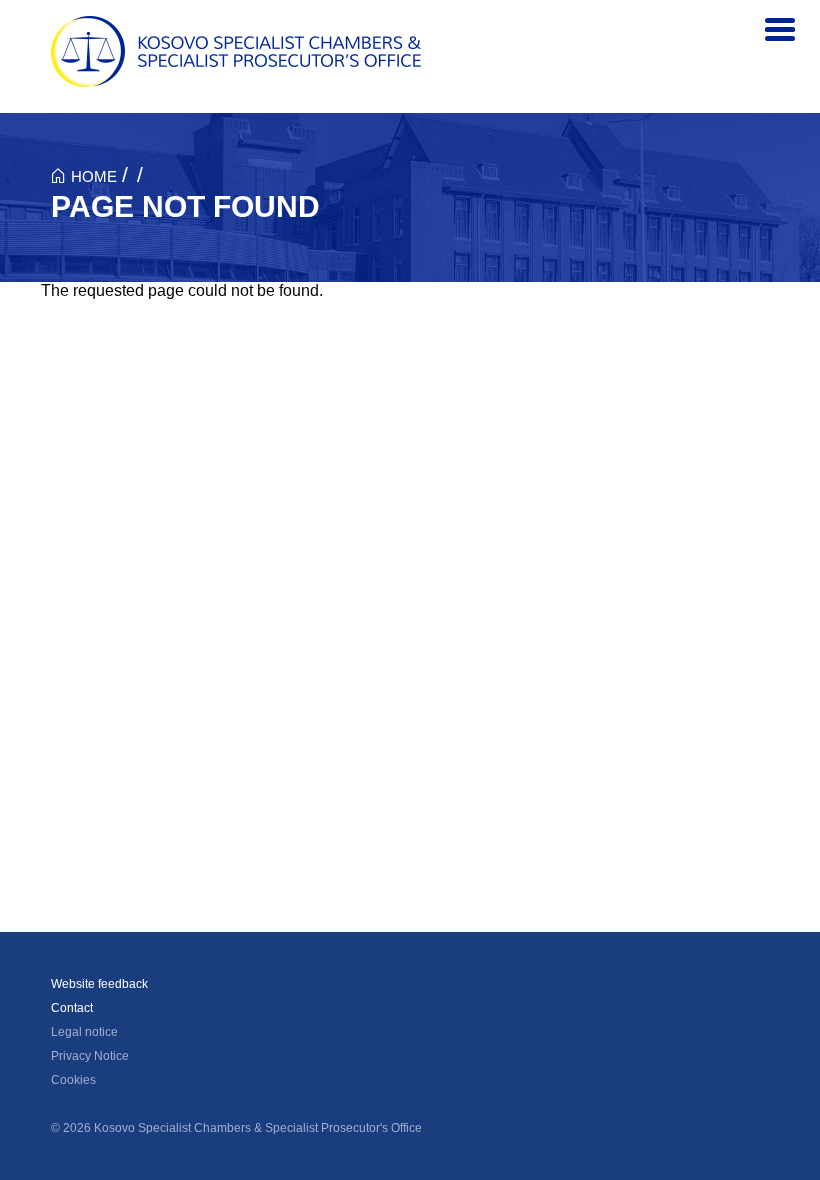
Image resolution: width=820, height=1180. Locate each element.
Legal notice (84, 1032)
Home (94, 176)
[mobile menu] (780, 30)
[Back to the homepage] (236, 51)
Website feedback (99, 984)
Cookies (73, 1080)
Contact (72, 1008)
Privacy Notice (90, 1056)
